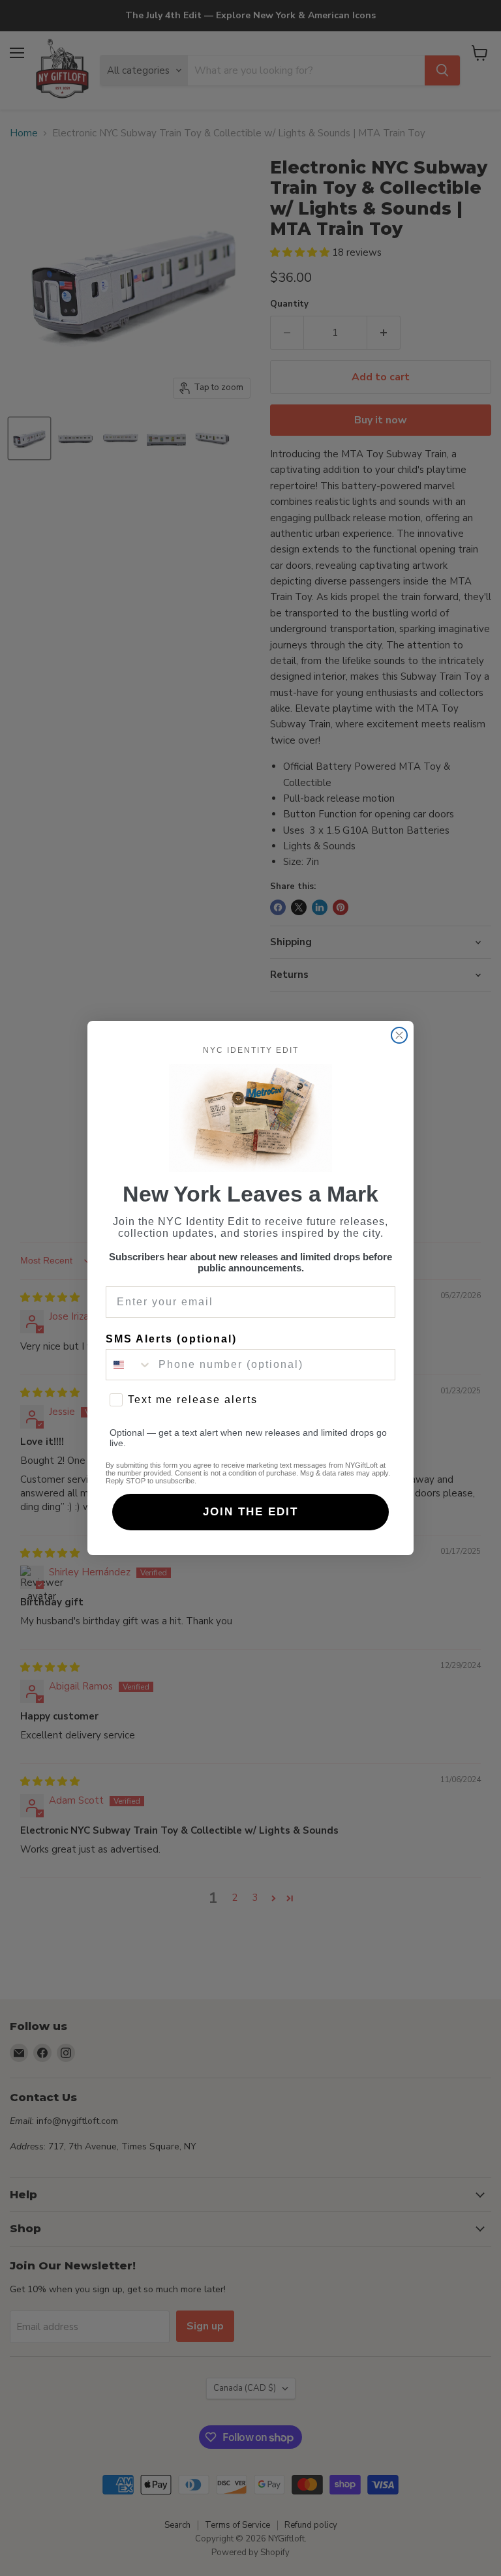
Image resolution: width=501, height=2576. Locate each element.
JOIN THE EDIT (250, 1512)
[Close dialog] (399, 1035)
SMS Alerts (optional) (171, 1339)
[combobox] (129, 1365)
